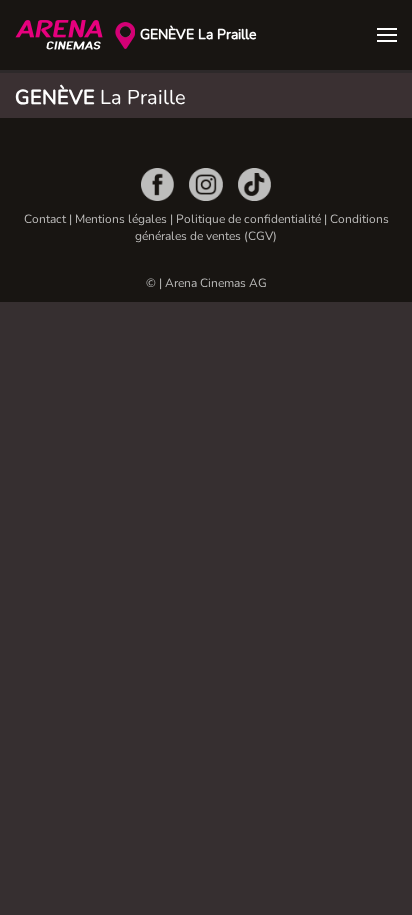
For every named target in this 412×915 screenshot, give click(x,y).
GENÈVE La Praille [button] (198, 34)
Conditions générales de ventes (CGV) (262, 227)
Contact (45, 219)
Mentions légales (121, 219)
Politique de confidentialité (248, 219)
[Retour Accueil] (65, 35)
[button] (387, 35)
